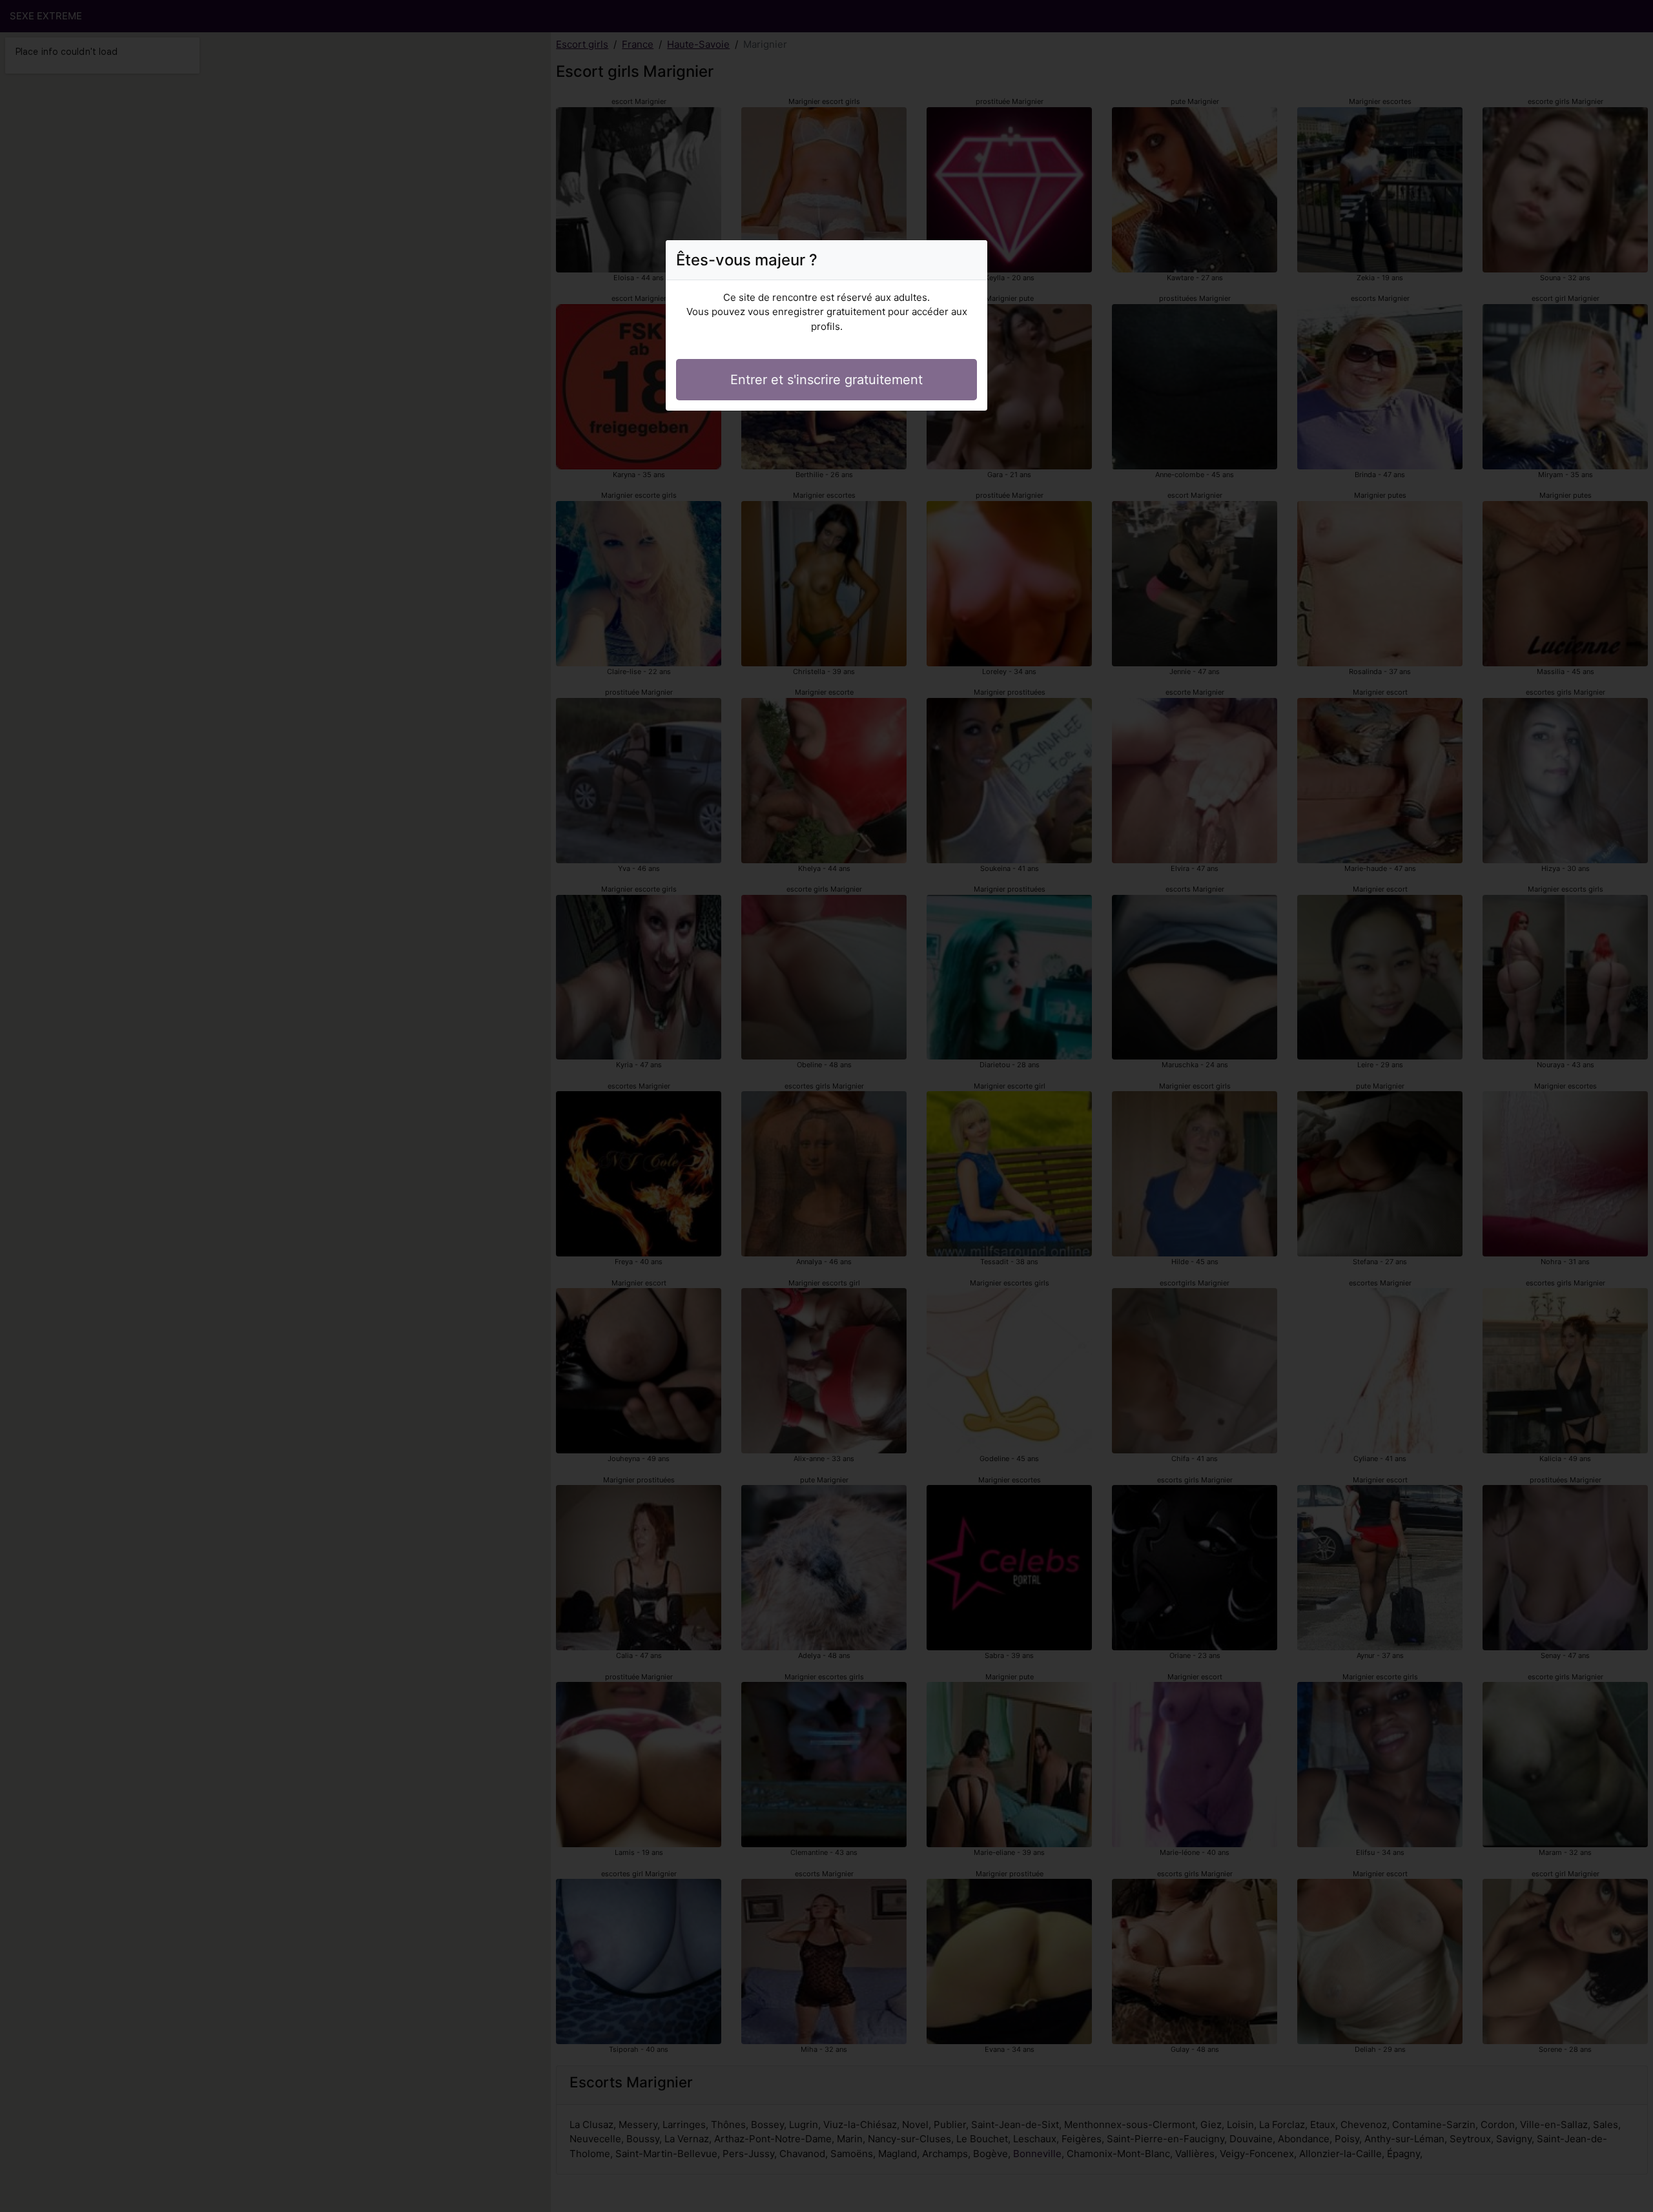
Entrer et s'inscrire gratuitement (826, 380)
